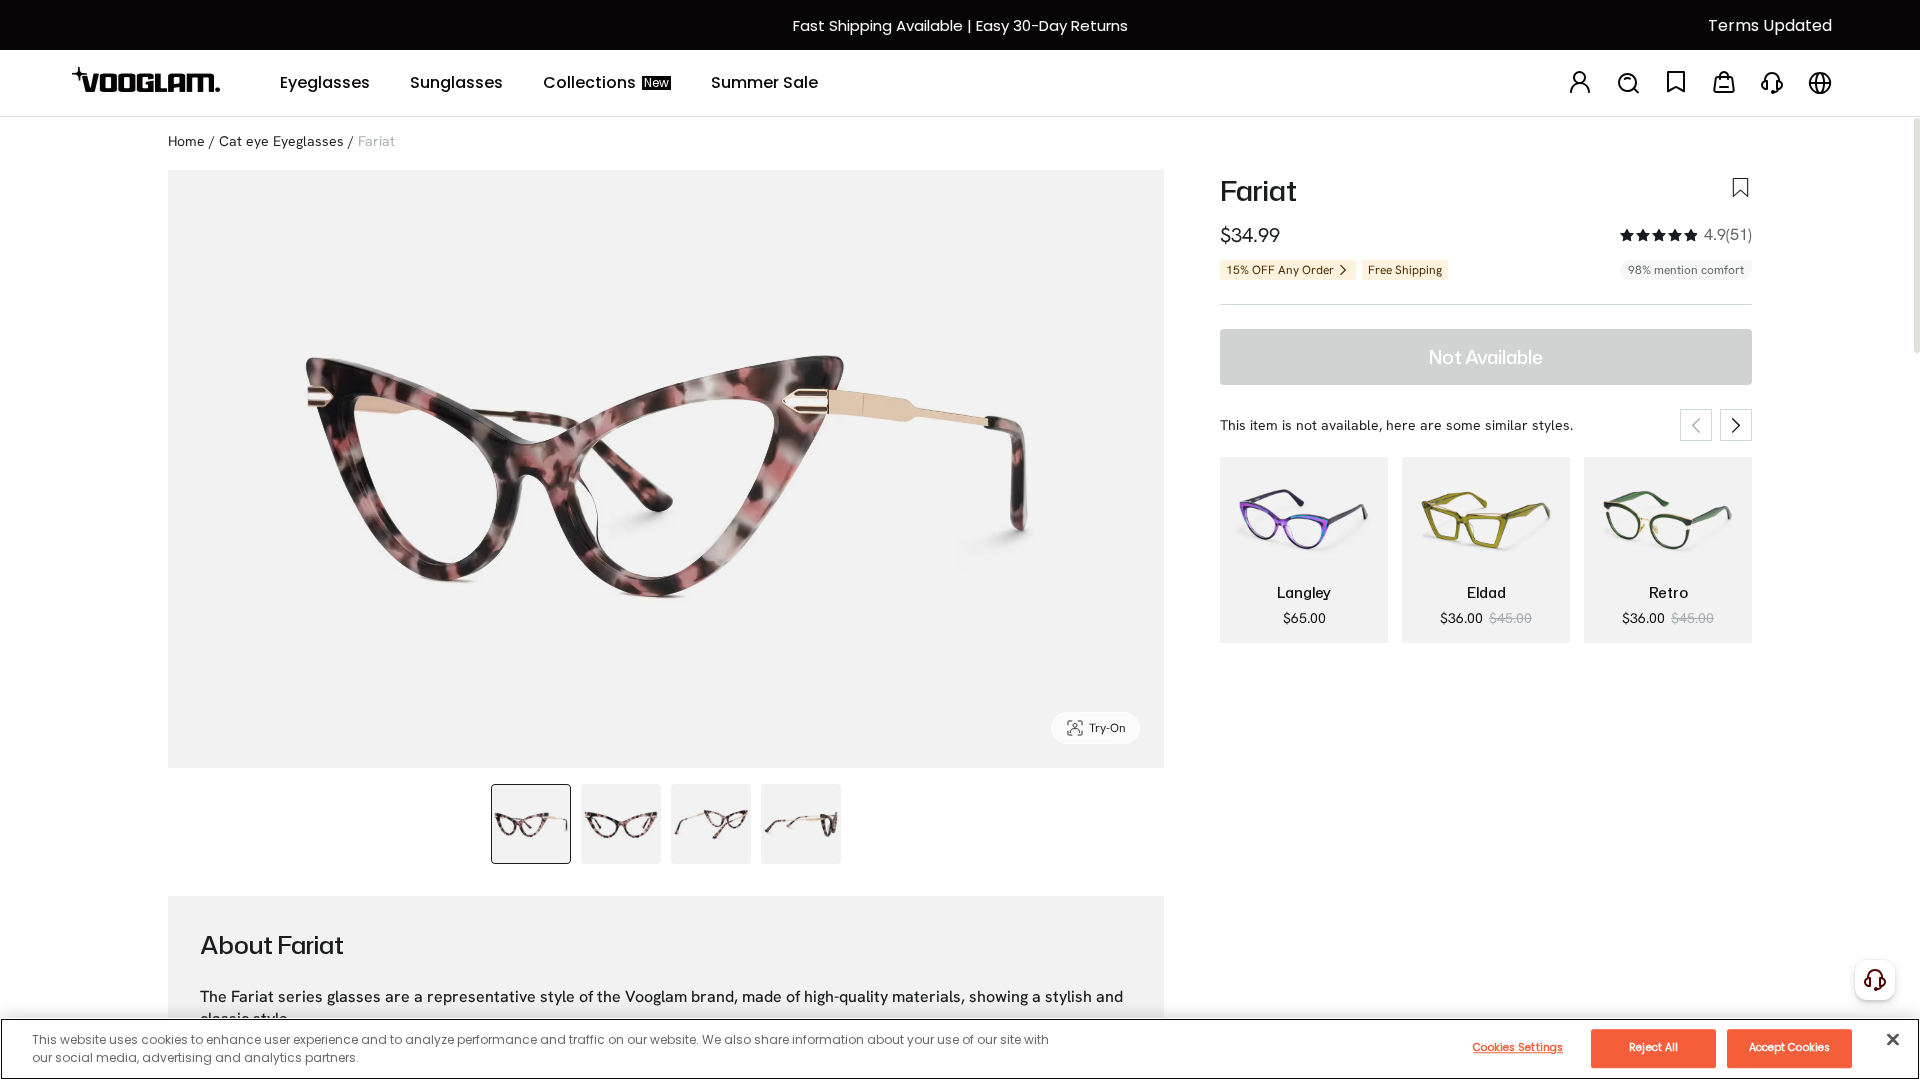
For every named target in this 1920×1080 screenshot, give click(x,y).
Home (186, 141)
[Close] (1893, 1039)
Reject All (1653, 1047)
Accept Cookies (1789, 1047)
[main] (960, 1049)
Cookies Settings (1518, 1047)
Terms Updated (1770, 25)
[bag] (1724, 83)
